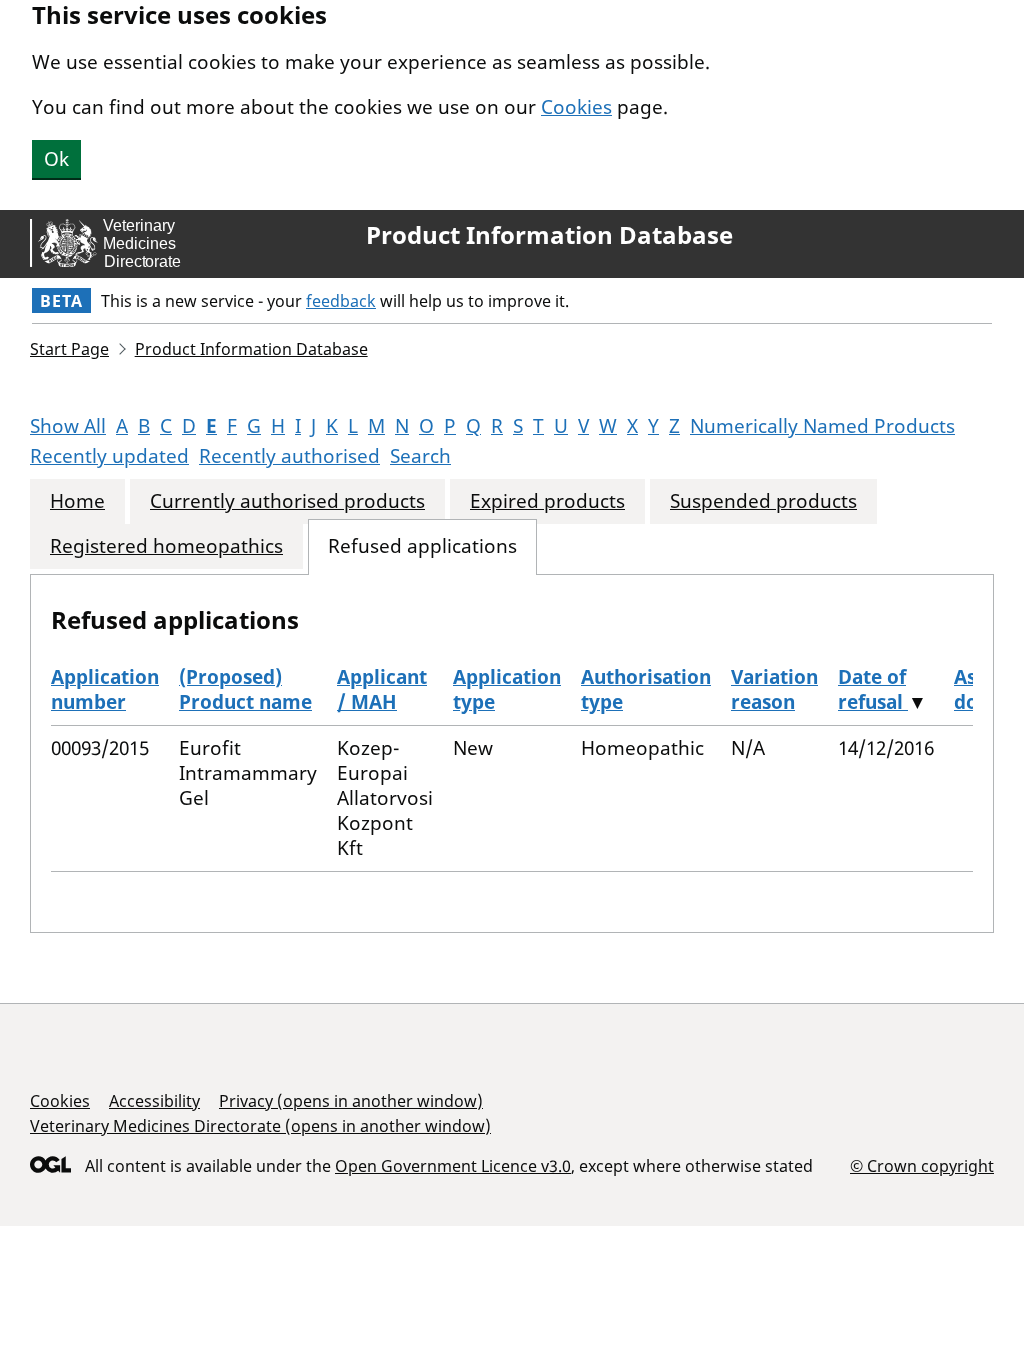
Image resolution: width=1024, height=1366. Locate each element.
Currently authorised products (287, 501)
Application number (105, 689)
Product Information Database (549, 235)
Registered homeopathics (166, 546)
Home (77, 501)
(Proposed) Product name (245, 689)
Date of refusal (873, 689)
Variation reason (774, 689)
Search (420, 456)
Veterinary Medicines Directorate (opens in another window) (260, 1126)
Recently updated (109, 456)
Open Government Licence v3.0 (453, 1166)
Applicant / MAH (382, 689)
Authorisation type (646, 689)
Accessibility (154, 1101)
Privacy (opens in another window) (351, 1101)
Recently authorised (289, 456)
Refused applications (422, 546)
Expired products (547, 501)
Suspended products (763, 501)
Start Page (69, 349)
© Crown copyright (922, 1165)
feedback (341, 301)
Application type (507, 689)
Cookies (576, 107)
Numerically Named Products (822, 426)
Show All (68, 426)
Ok (56, 159)
